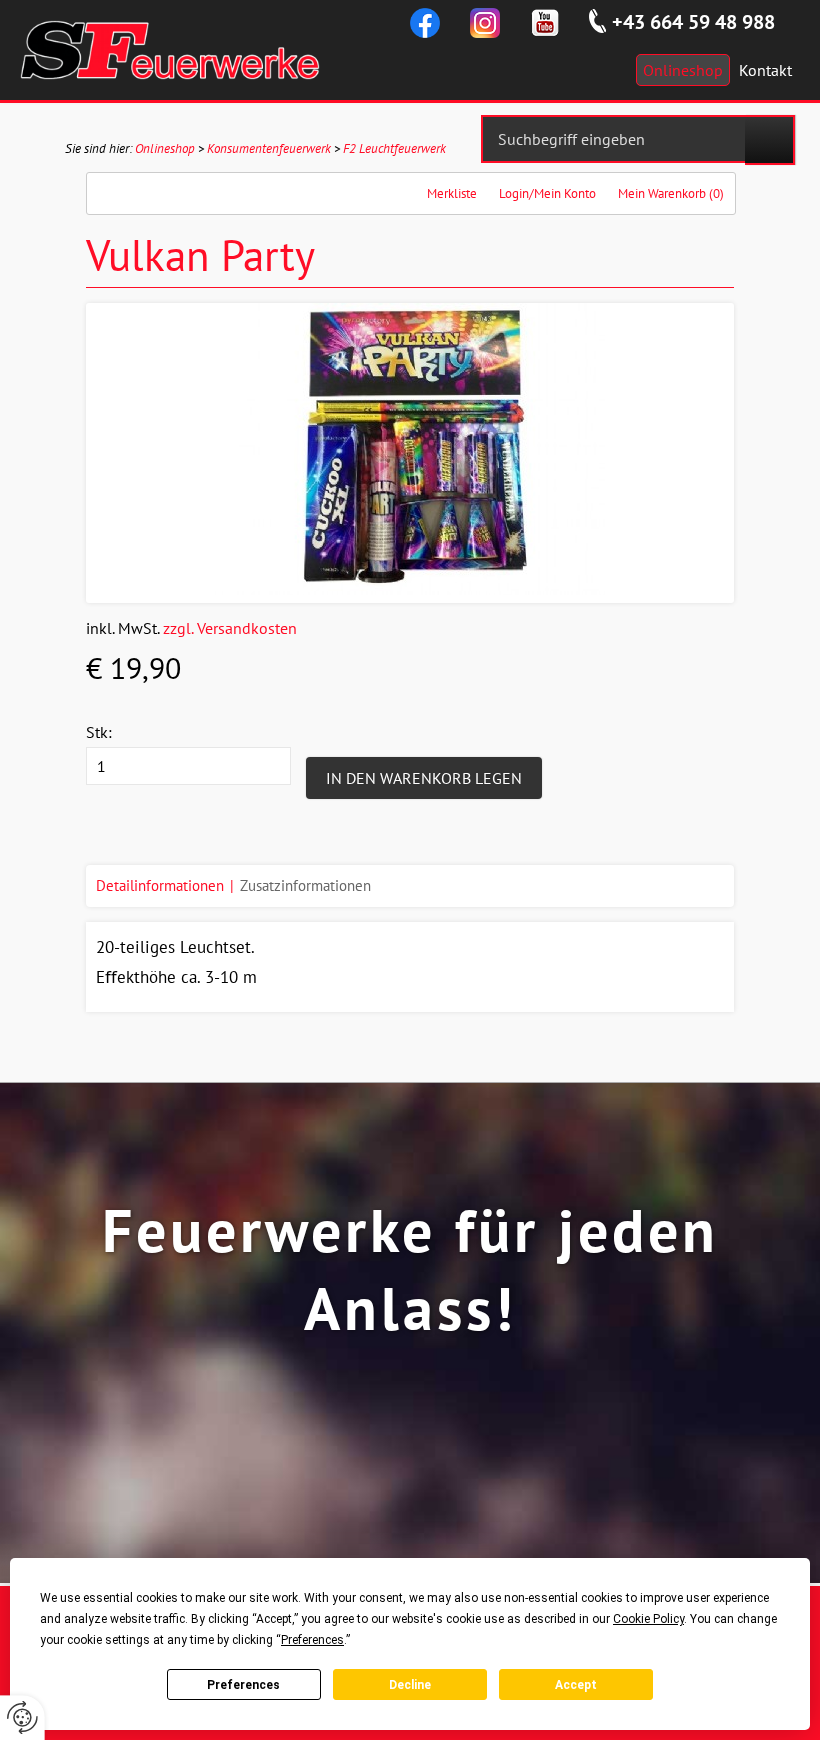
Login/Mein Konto (547, 193)
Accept (576, 1685)
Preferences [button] (312, 1640)
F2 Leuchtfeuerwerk (394, 148)
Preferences (243, 1685)
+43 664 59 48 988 (693, 22)
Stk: (99, 732)
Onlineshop (165, 148)
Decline (410, 1685)
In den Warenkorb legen (424, 778)
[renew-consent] (22, 1717)
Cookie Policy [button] (648, 1619)
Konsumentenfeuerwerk (269, 148)
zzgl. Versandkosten (230, 628)
